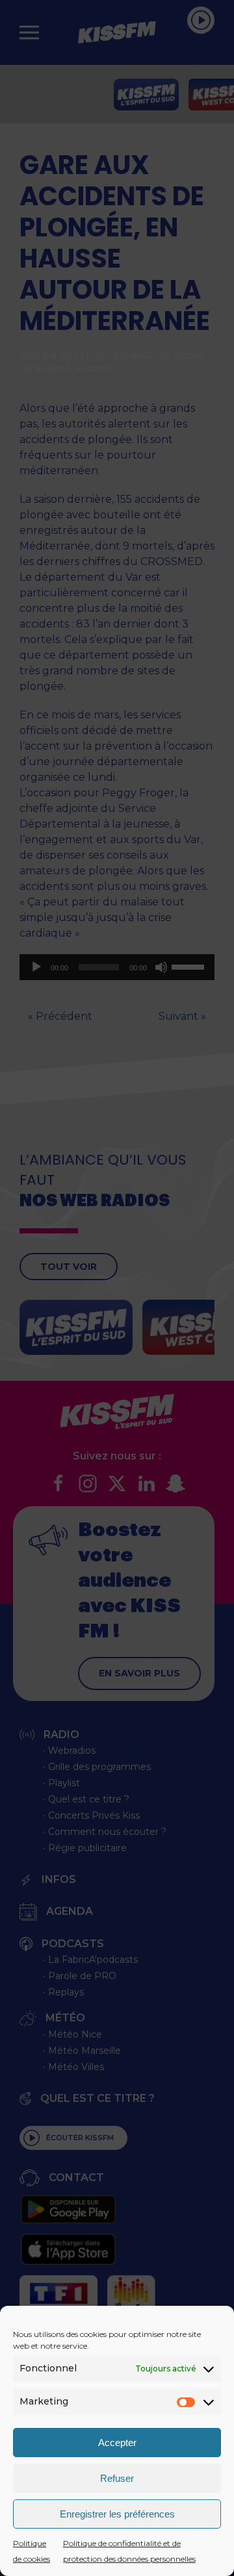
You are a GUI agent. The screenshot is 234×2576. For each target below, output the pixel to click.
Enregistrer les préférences (117, 2514)
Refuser (117, 2478)
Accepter (117, 2443)
